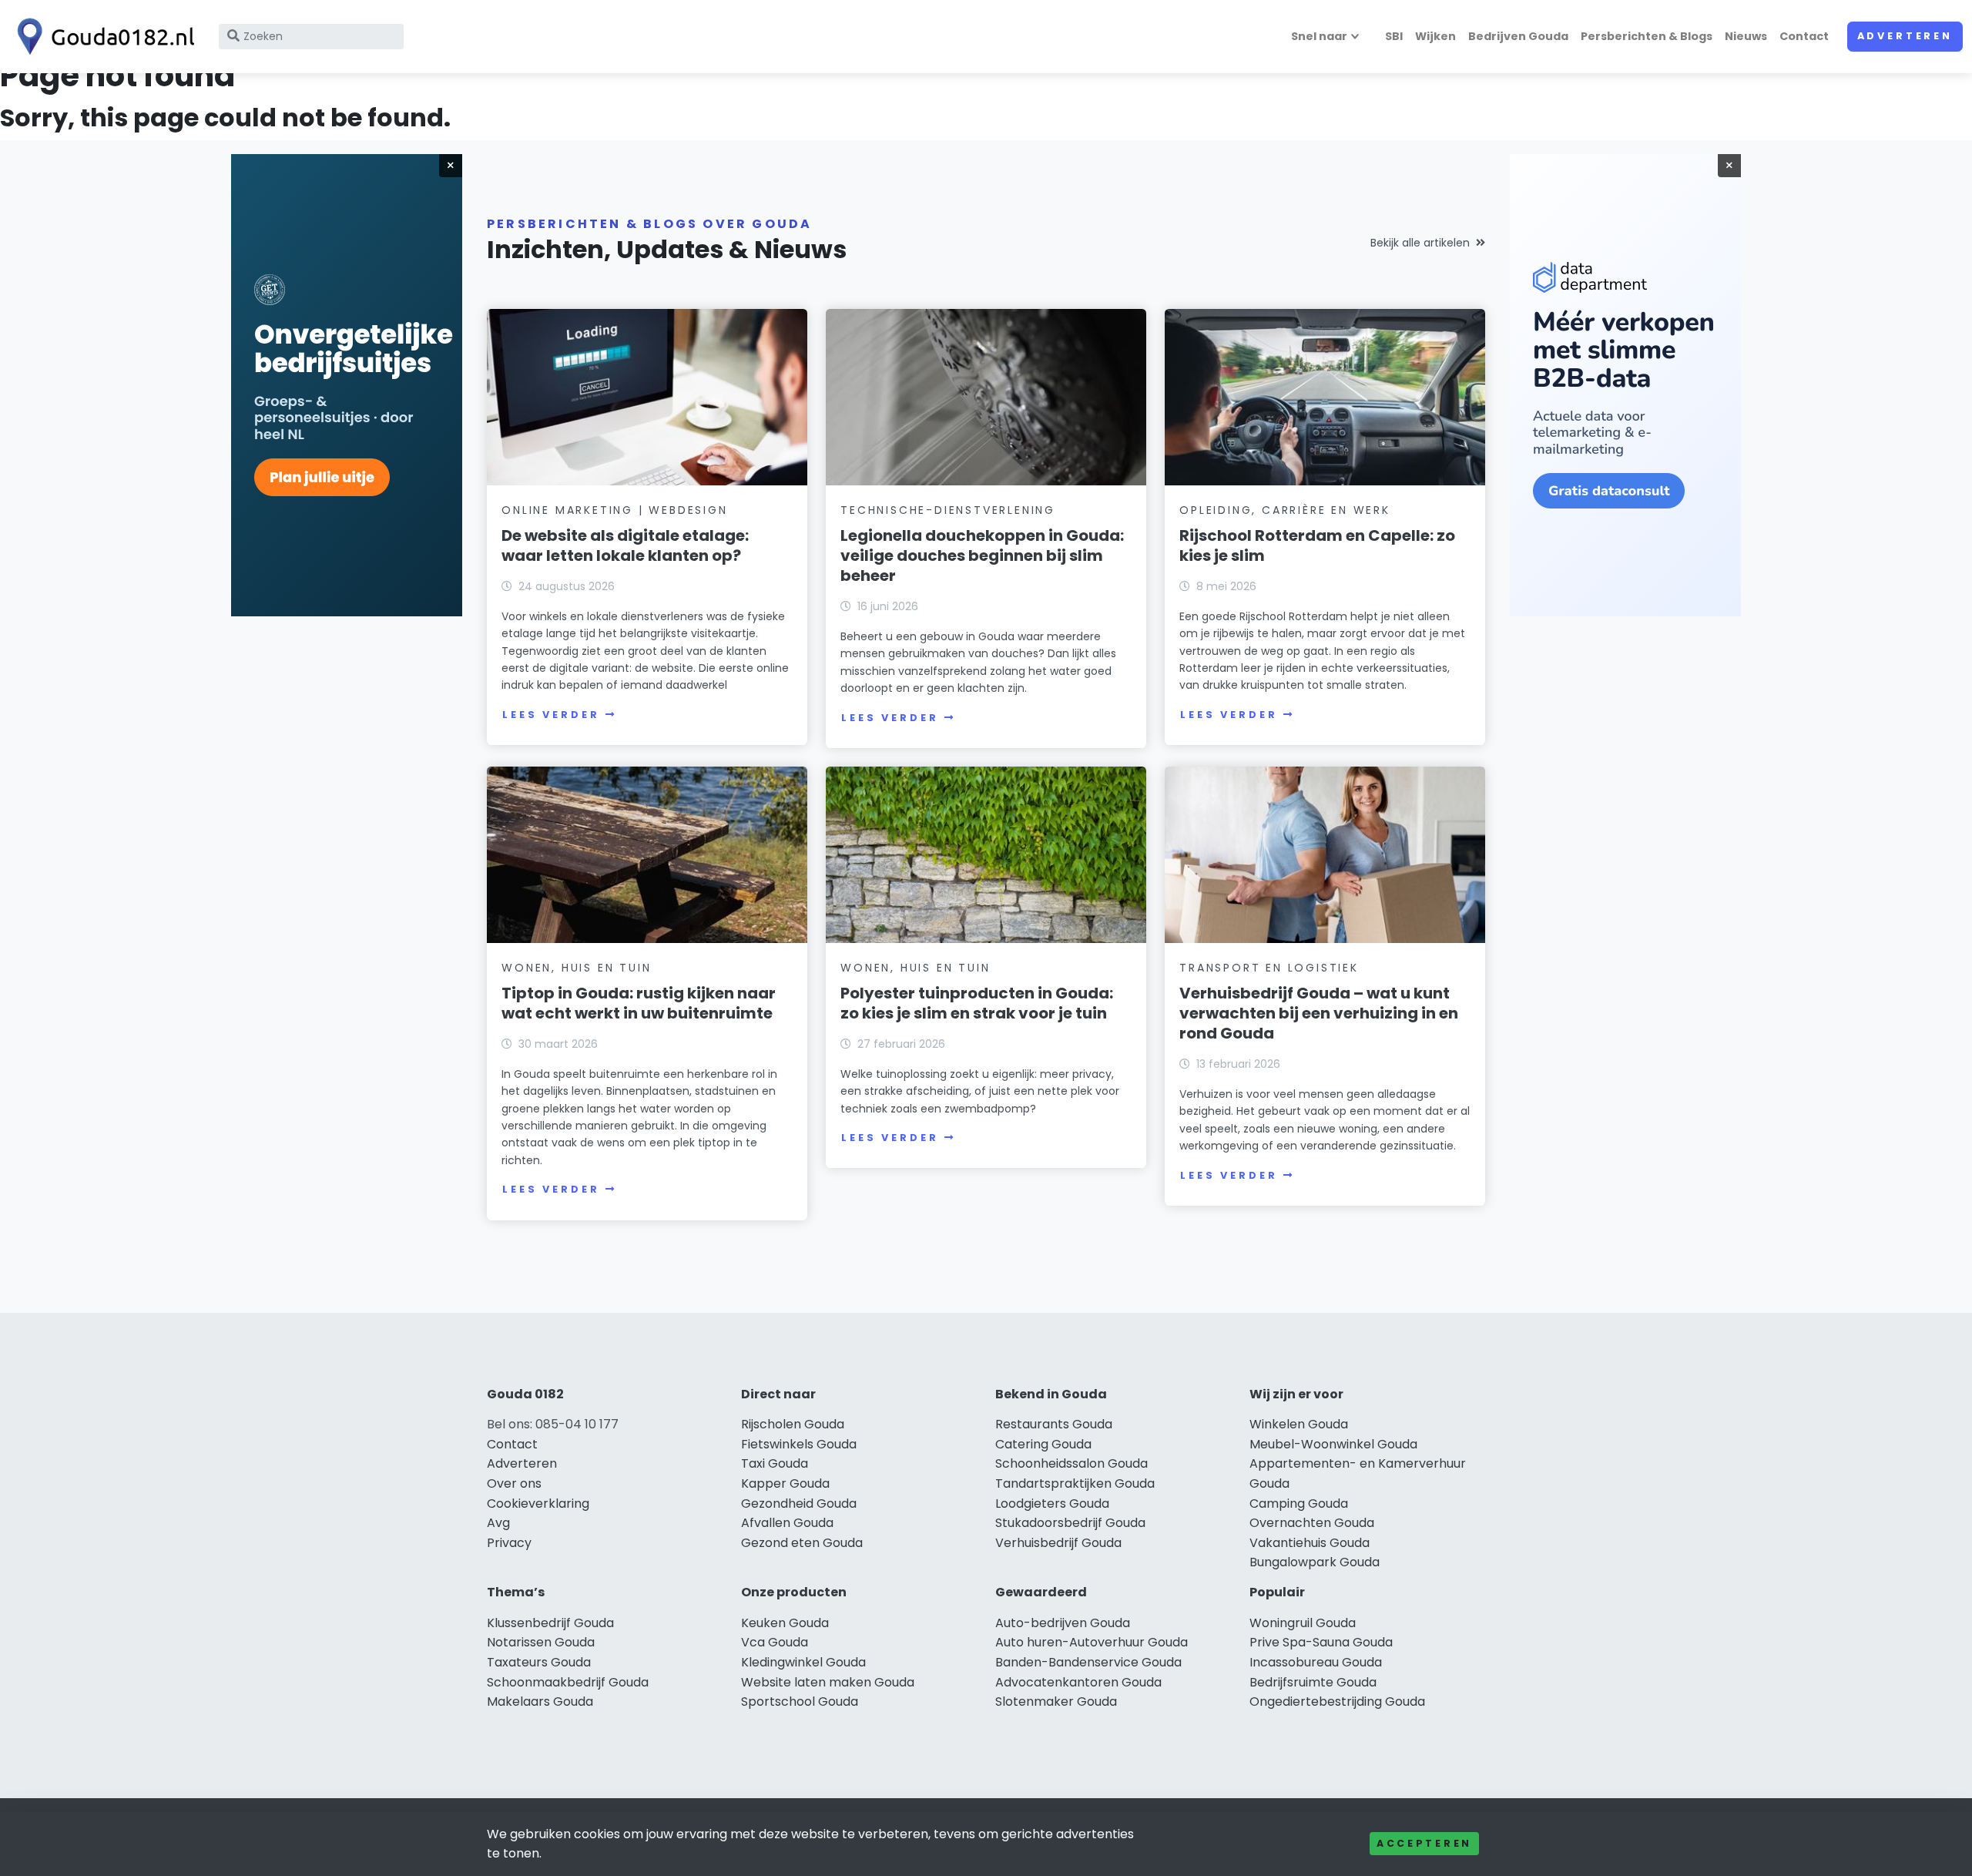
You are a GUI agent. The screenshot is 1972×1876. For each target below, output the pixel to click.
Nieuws (1746, 36)
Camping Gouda (1299, 1503)
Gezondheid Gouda (799, 1503)
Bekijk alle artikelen (1420, 243)
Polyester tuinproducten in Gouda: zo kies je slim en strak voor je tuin (977, 1003)
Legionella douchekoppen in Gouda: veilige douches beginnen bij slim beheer (982, 555)
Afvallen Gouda (787, 1523)
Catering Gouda (1043, 1444)
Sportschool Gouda (800, 1701)
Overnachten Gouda (1312, 1523)
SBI (1394, 36)
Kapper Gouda (785, 1483)
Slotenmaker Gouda (1056, 1701)
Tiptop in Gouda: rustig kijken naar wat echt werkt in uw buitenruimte (639, 1003)
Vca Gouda (775, 1642)
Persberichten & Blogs (1647, 36)
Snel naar (1319, 36)
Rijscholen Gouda (793, 1424)
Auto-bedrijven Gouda (1063, 1623)
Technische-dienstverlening (948, 510)
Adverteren (1905, 36)
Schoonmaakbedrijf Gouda (568, 1682)
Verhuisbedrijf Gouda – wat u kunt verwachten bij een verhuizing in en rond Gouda (1319, 1013)
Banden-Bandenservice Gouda (1088, 1662)
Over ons (514, 1483)
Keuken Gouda (785, 1623)
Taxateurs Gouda (539, 1662)
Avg (498, 1523)
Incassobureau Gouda (1316, 1662)
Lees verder (551, 715)
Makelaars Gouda (540, 1701)
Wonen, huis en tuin (576, 968)
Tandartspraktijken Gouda (1075, 1483)
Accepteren (1424, 1843)
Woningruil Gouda (1303, 1623)
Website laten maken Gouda (828, 1682)
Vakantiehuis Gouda (1310, 1543)
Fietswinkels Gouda (799, 1444)
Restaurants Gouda (1054, 1424)
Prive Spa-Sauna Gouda (1321, 1642)
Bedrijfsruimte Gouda (1313, 1682)
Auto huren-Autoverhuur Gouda (1092, 1642)
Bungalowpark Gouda (1315, 1562)
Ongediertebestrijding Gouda (1337, 1701)
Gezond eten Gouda (802, 1543)
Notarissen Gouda (541, 1642)
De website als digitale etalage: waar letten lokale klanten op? (625, 545)
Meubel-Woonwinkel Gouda (1333, 1444)
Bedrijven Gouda (1518, 36)
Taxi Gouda (775, 1463)
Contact (1804, 36)
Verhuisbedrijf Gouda (1058, 1543)
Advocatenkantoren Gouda (1078, 1682)
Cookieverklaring (538, 1503)
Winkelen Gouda (1299, 1424)
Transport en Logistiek (1269, 968)
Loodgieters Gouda (1052, 1503)
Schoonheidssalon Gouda (1072, 1463)
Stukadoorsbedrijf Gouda (1070, 1523)
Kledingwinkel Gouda (803, 1662)
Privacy (509, 1543)
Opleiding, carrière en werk (1285, 510)
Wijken (1435, 36)
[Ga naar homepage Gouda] (102, 37)
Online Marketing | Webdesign (614, 510)
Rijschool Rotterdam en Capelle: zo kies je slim (1317, 545)
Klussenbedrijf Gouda (550, 1623)
